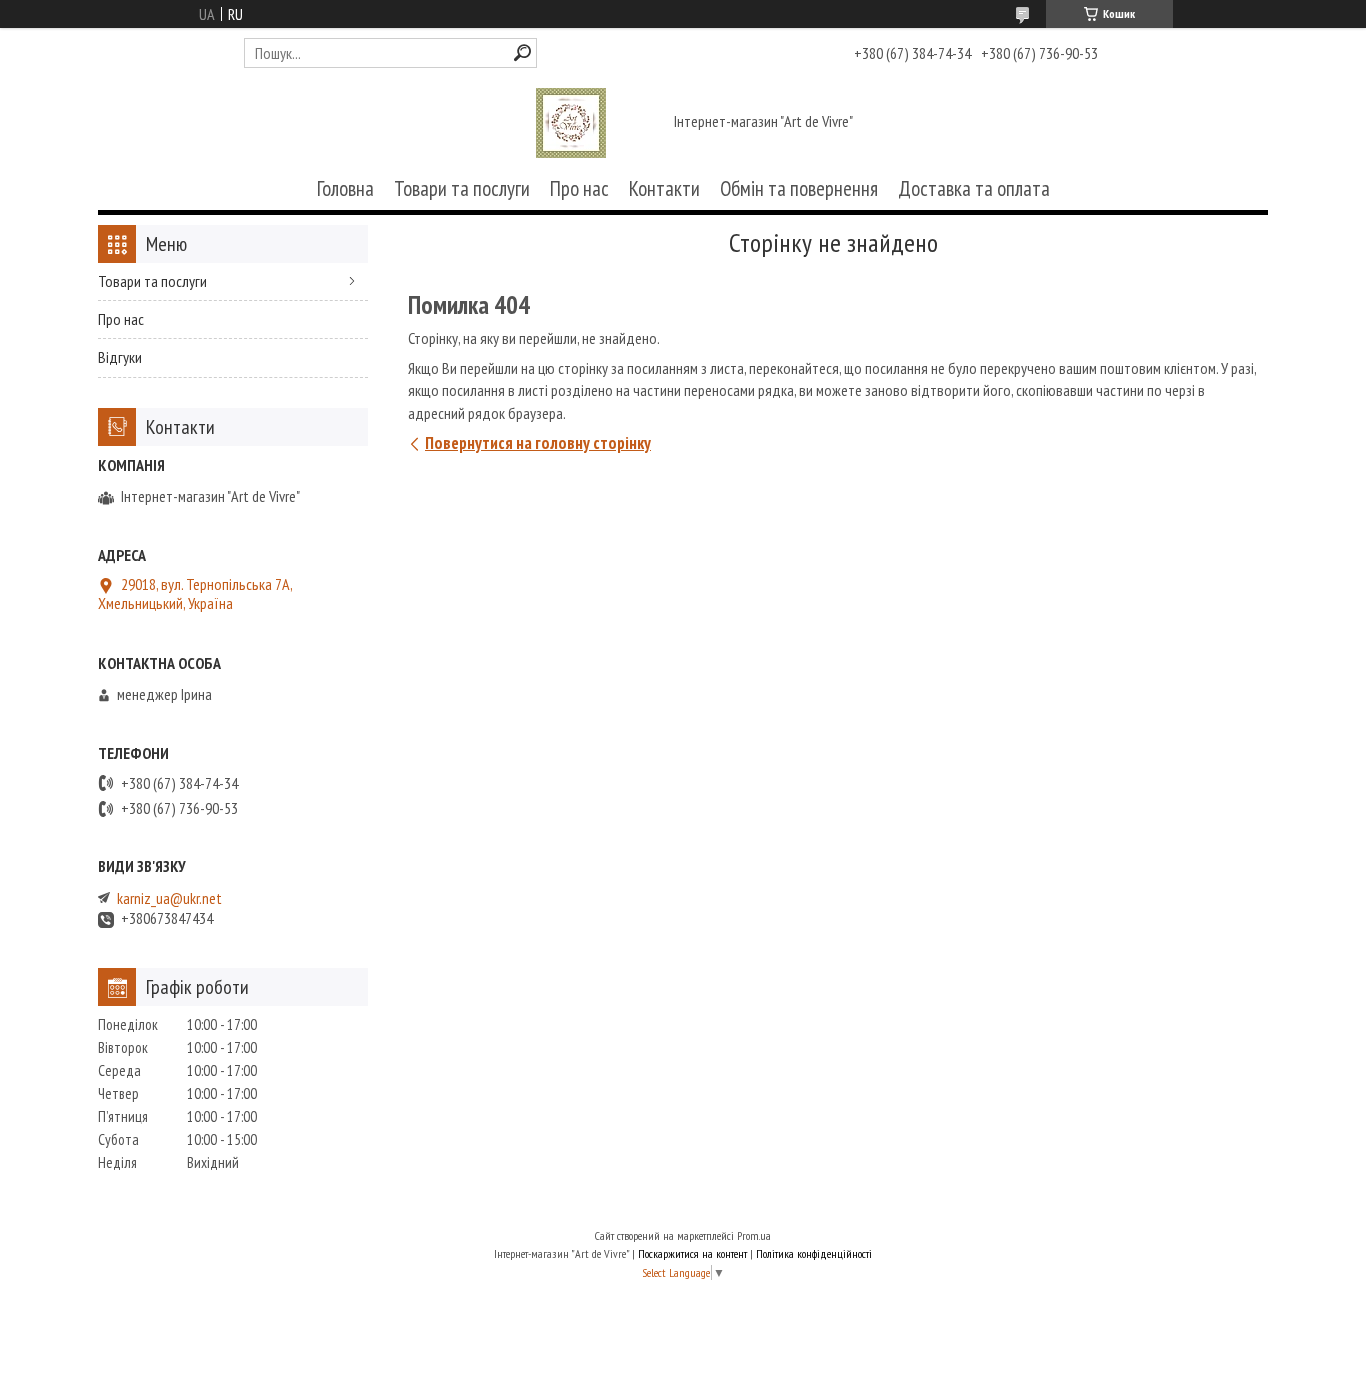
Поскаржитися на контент (692, 1253)
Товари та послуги (462, 188)
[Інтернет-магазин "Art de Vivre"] (571, 123)
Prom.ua (754, 1235)
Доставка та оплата (974, 188)
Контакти (664, 188)
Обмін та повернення (799, 188)
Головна (345, 188)
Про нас (579, 188)
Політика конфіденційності (814, 1253)
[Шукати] (522, 52)
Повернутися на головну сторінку (538, 443)
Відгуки (120, 357)
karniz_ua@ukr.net (169, 898)
